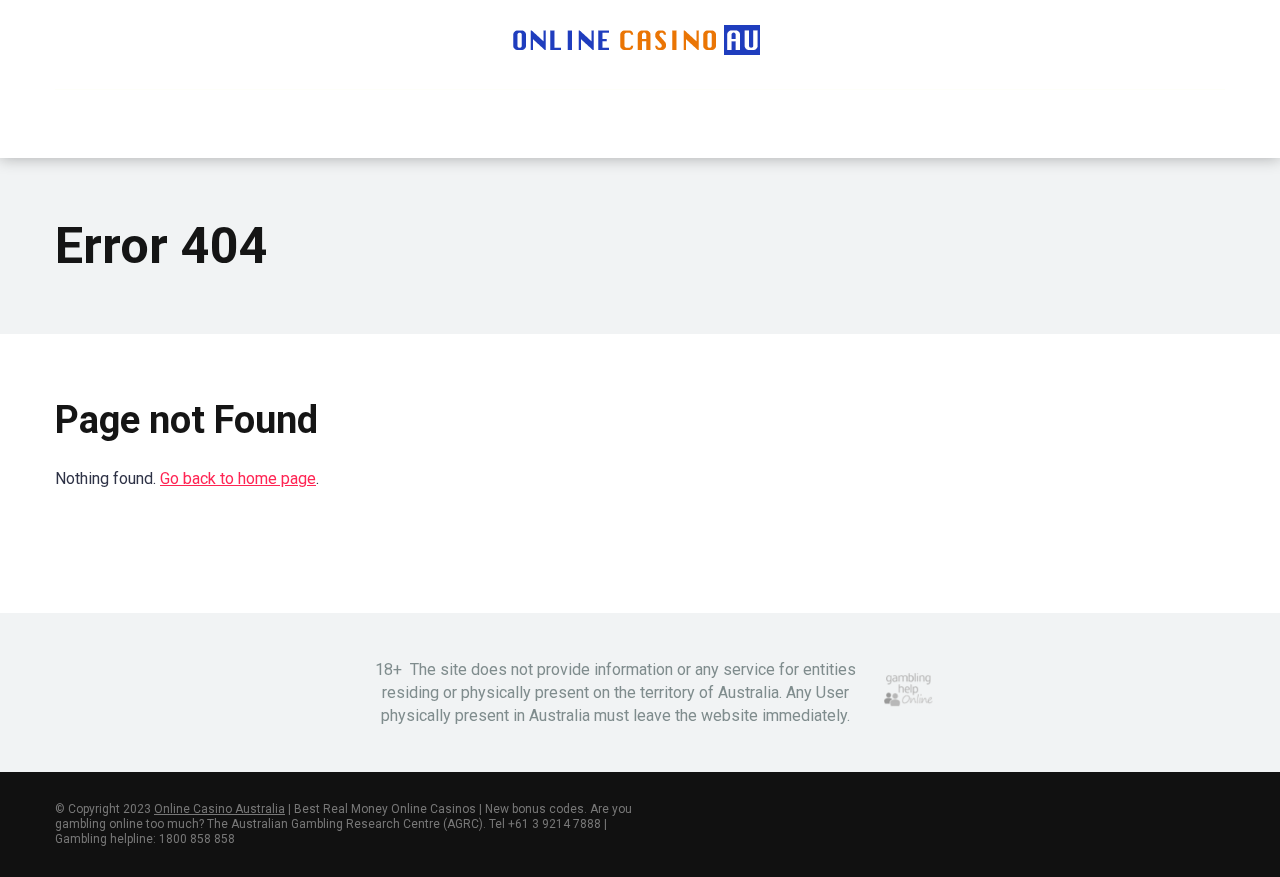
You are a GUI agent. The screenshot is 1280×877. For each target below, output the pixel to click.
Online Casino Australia (219, 809)
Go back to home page (238, 478)
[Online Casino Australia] (640, 40)
